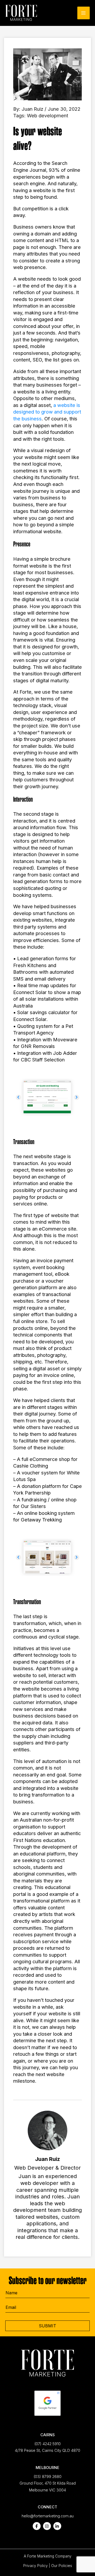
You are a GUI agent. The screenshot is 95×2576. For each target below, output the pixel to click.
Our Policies (62, 2566)
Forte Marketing (41, 2556)
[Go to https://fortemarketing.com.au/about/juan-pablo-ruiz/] (47, 2177)
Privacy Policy (35, 2566)
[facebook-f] (37, 2526)
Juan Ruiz (32, 109)
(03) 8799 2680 (47, 2477)
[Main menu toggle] (84, 13)
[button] (18, 1097)
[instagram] (47, 2526)
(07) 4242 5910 (47, 2444)
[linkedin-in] (57, 2526)
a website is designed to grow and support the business (47, 412)
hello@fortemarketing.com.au (48, 2516)
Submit (47, 2326)
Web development (47, 115)
